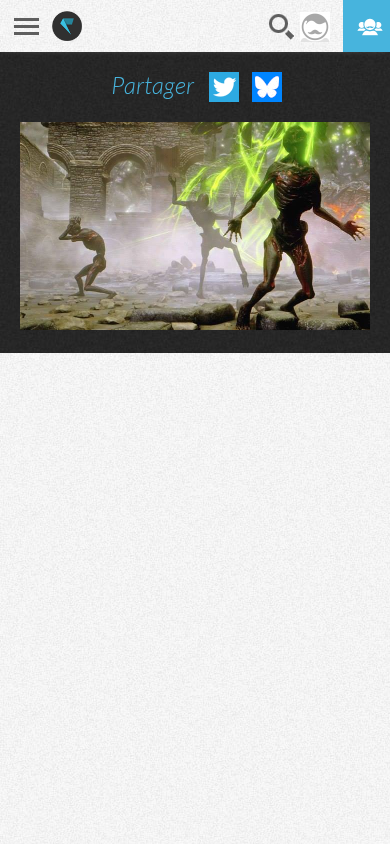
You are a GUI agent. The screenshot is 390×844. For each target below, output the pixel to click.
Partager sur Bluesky (267, 87)
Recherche (282, 27)
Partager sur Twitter (224, 87)
